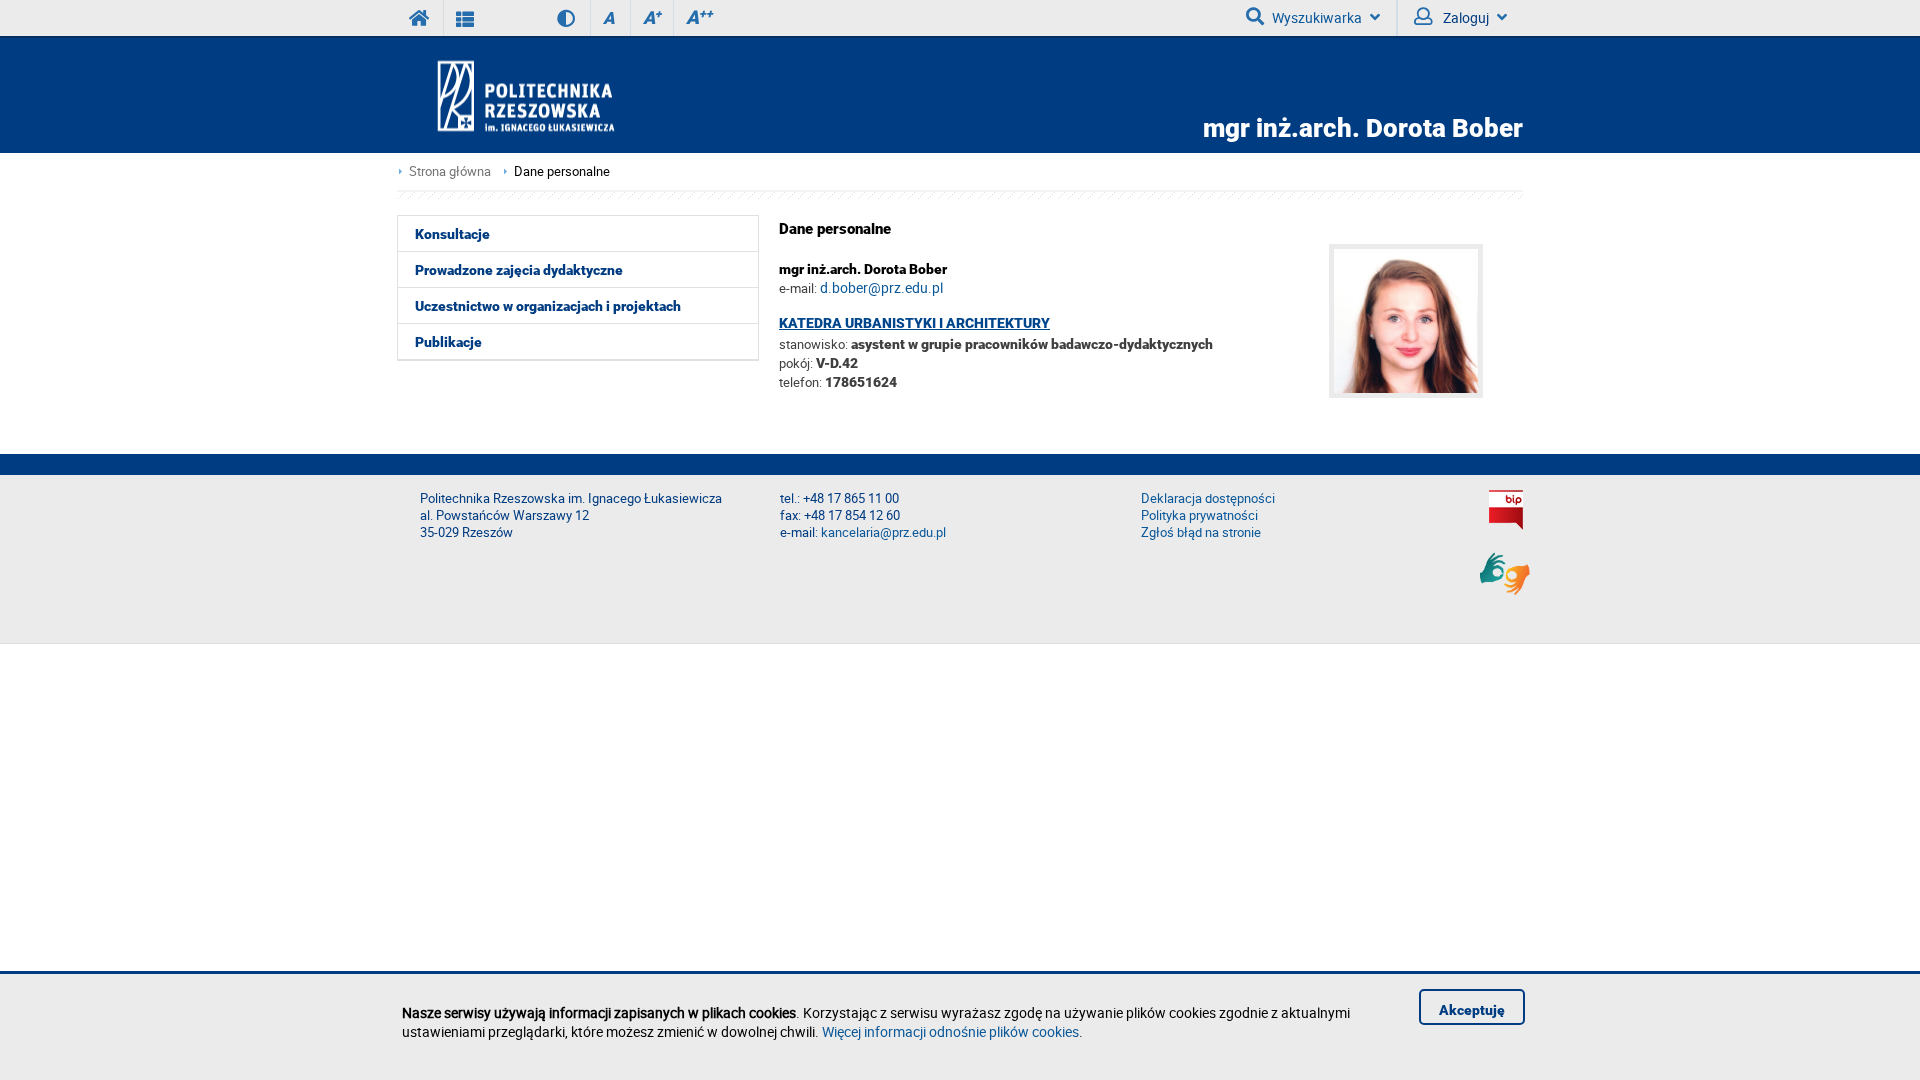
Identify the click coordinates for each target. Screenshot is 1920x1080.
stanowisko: (813, 344)
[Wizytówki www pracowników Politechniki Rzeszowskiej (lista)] (465, 18)
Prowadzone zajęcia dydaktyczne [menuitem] (519, 270)
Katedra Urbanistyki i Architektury (914, 323)
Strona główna (450, 171)
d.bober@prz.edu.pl (881, 287)
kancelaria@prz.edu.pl (883, 532)
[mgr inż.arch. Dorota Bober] (1426, 392)
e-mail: (798, 288)
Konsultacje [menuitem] (452, 234)
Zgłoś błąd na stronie (1201, 532)
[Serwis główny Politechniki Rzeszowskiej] (420, 18)
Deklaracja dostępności (1208, 498)
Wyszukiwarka (1317, 17)
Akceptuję (1472, 1010)
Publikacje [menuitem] (448, 342)
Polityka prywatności (1199, 515)
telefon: (800, 382)
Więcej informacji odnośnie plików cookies (950, 1031)
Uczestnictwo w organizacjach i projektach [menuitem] (548, 306)
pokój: (797, 363)
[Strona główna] (583, 95)
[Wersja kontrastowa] (551, 18)
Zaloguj (1464, 17)
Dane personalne (562, 171)
